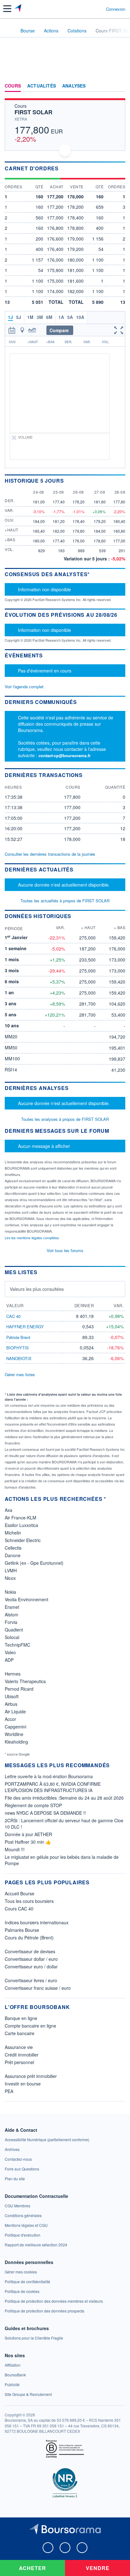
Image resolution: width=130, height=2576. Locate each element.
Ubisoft (12, 1696)
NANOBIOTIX (19, 1358)
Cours (13, 86)
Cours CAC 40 (19, 1909)
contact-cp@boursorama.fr (65, 755)
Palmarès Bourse (22, 1930)
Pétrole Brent (18, 1337)
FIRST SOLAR (33, 112)
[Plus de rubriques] (120, 86)
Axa (9, 1510)
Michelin (13, 1533)
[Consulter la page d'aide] (99, 9)
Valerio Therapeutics (25, 1681)
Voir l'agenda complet (24, 687)
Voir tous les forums (65, 1250)
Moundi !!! (15, 1849)
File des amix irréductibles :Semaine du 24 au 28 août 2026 (64, 1798)
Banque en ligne (21, 2018)
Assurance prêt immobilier (31, 2076)
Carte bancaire (20, 2033)
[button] (7, 9)
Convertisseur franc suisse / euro (38, 1988)
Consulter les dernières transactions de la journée (50, 854)
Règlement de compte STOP (33, 1805)
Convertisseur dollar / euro (31, 1959)
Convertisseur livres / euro (31, 1980)
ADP (9, 1660)
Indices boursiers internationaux (37, 1922)
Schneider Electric (23, 1540)
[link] (47, 2139)
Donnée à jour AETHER (28, 1834)
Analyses (74, 86)
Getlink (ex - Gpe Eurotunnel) (34, 1563)
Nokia (10, 1592)
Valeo (10, 1652)
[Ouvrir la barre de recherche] (89, 9)
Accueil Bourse (20, 1893)
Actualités (41, 86)
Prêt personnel (19, 2062)
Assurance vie (19, 2047)
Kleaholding (16, 1742)
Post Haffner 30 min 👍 (28, 1842)
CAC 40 (13, 1316)
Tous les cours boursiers (29, 1901)
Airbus (11, 1704)
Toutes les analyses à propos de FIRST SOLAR (65, 1119)
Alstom (12, 1614)
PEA (9, 2091)
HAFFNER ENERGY (25, 1327)
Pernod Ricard (19, 1689)
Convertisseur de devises (30, 1951)
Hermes (13, 1674)
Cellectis (13, 1548)
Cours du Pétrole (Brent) (29, 1938)
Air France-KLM (21, 1518)
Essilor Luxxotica (21, 1525)
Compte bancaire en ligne (30, 2026)
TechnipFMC (18, 1645)
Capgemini (15, 1727)
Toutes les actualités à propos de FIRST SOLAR (65, 901)
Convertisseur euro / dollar (31, 1966)
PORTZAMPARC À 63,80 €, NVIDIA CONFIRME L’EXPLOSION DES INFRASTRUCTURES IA (53, 1787)
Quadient (14, 1630)
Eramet (12, 1607)
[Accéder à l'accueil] (9, 30)
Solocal (12, 1637)
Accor (10, 1719)
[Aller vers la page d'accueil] (18, 9)
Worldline (14, 1734)
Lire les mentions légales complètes (32, 1238)
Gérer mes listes (20, 1374)
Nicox (10, 1578)
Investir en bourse (23, 2084)
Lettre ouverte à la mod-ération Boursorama (49, 1776)
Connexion (116, 9)
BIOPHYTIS (18, 1348)
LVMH (11, 1570)
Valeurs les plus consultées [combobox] (37, 1289)
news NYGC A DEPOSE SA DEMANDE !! (45, 1813)
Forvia (11, 1622)
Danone (13, 1555)
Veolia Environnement (27, 1599)
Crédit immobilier (22, 2055)
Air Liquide (15, 1711)
